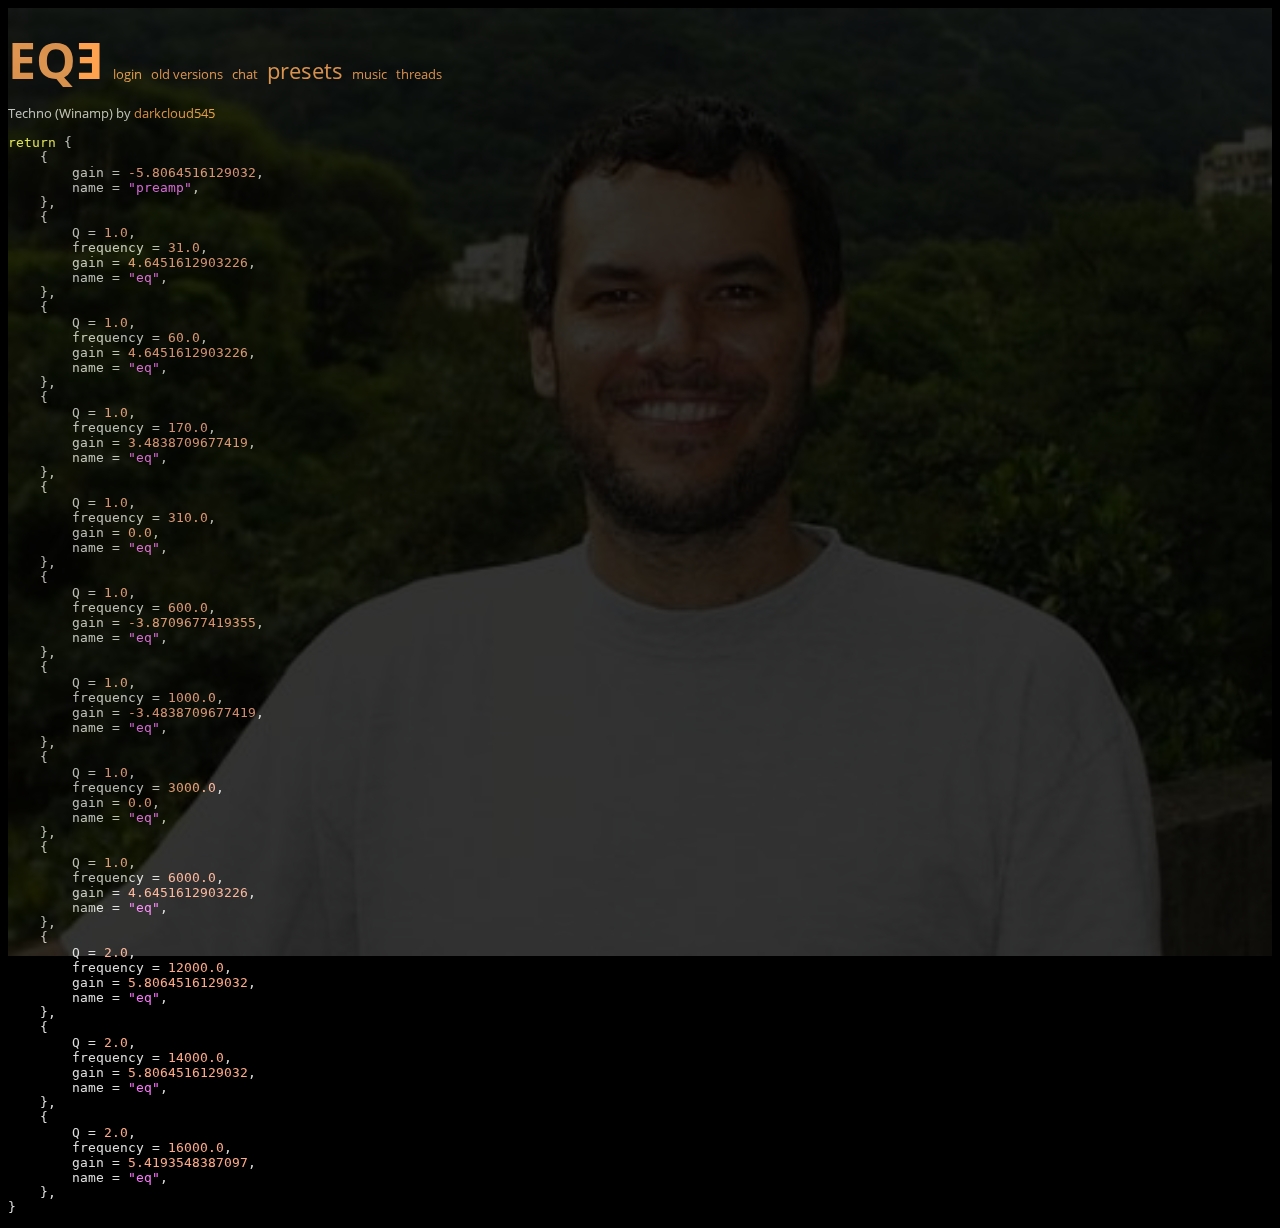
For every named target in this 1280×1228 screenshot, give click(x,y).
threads (419, 74)
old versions (187, 74)
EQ (56, 60)
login (127, 74)
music (369, 74)
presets (305, 70)
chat (245, 74)
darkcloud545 (174, 113)
